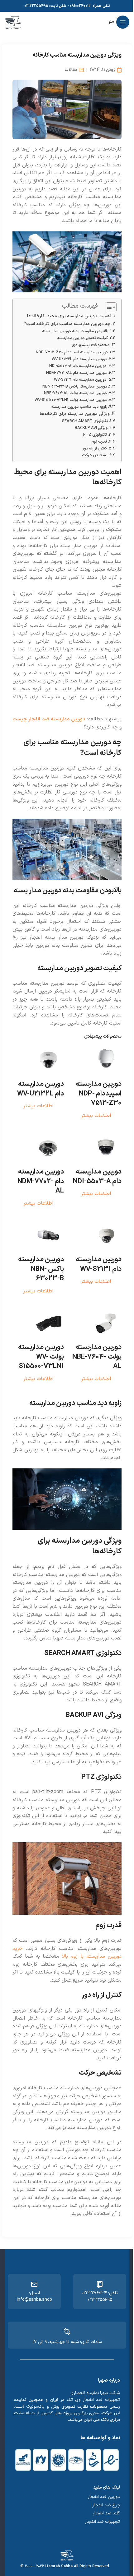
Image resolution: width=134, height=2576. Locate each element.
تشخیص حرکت (95, 455)
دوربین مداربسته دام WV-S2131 (80, 380)
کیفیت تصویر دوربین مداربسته (82, 338)
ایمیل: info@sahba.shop (34, 2296)
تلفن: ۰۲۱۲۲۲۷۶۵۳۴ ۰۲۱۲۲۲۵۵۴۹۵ (100, 2296)
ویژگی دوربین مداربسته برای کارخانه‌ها (75, 414)
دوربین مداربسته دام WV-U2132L (79, 359)
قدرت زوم (99, 442)
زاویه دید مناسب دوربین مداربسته (79, 407)
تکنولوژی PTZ (95, 435)
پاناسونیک (35, 2407)
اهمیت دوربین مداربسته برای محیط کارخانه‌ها (69, 316)
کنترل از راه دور (95, 448)
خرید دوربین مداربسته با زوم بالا (67, 1953)
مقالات (71, 70)
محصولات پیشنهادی (91, 345)
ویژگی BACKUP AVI (91, 428)
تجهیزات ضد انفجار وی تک (93, 2400)
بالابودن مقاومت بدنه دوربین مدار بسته (75, 331)
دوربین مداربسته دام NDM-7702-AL (77, 373)
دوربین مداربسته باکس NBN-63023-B (75, 386)
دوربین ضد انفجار (104, 2497)
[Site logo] (13, 22)
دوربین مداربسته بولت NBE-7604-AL (75, 393)
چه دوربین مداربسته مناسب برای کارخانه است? (67, 324)
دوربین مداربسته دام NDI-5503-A (78, 366)
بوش (55, 2407)
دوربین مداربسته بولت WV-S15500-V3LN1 (71, 400)
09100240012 (80, 6)
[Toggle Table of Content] (108, 307)
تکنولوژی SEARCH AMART (85, 421)
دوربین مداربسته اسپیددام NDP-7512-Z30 (72, 352)
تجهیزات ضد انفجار (103, 2522)
